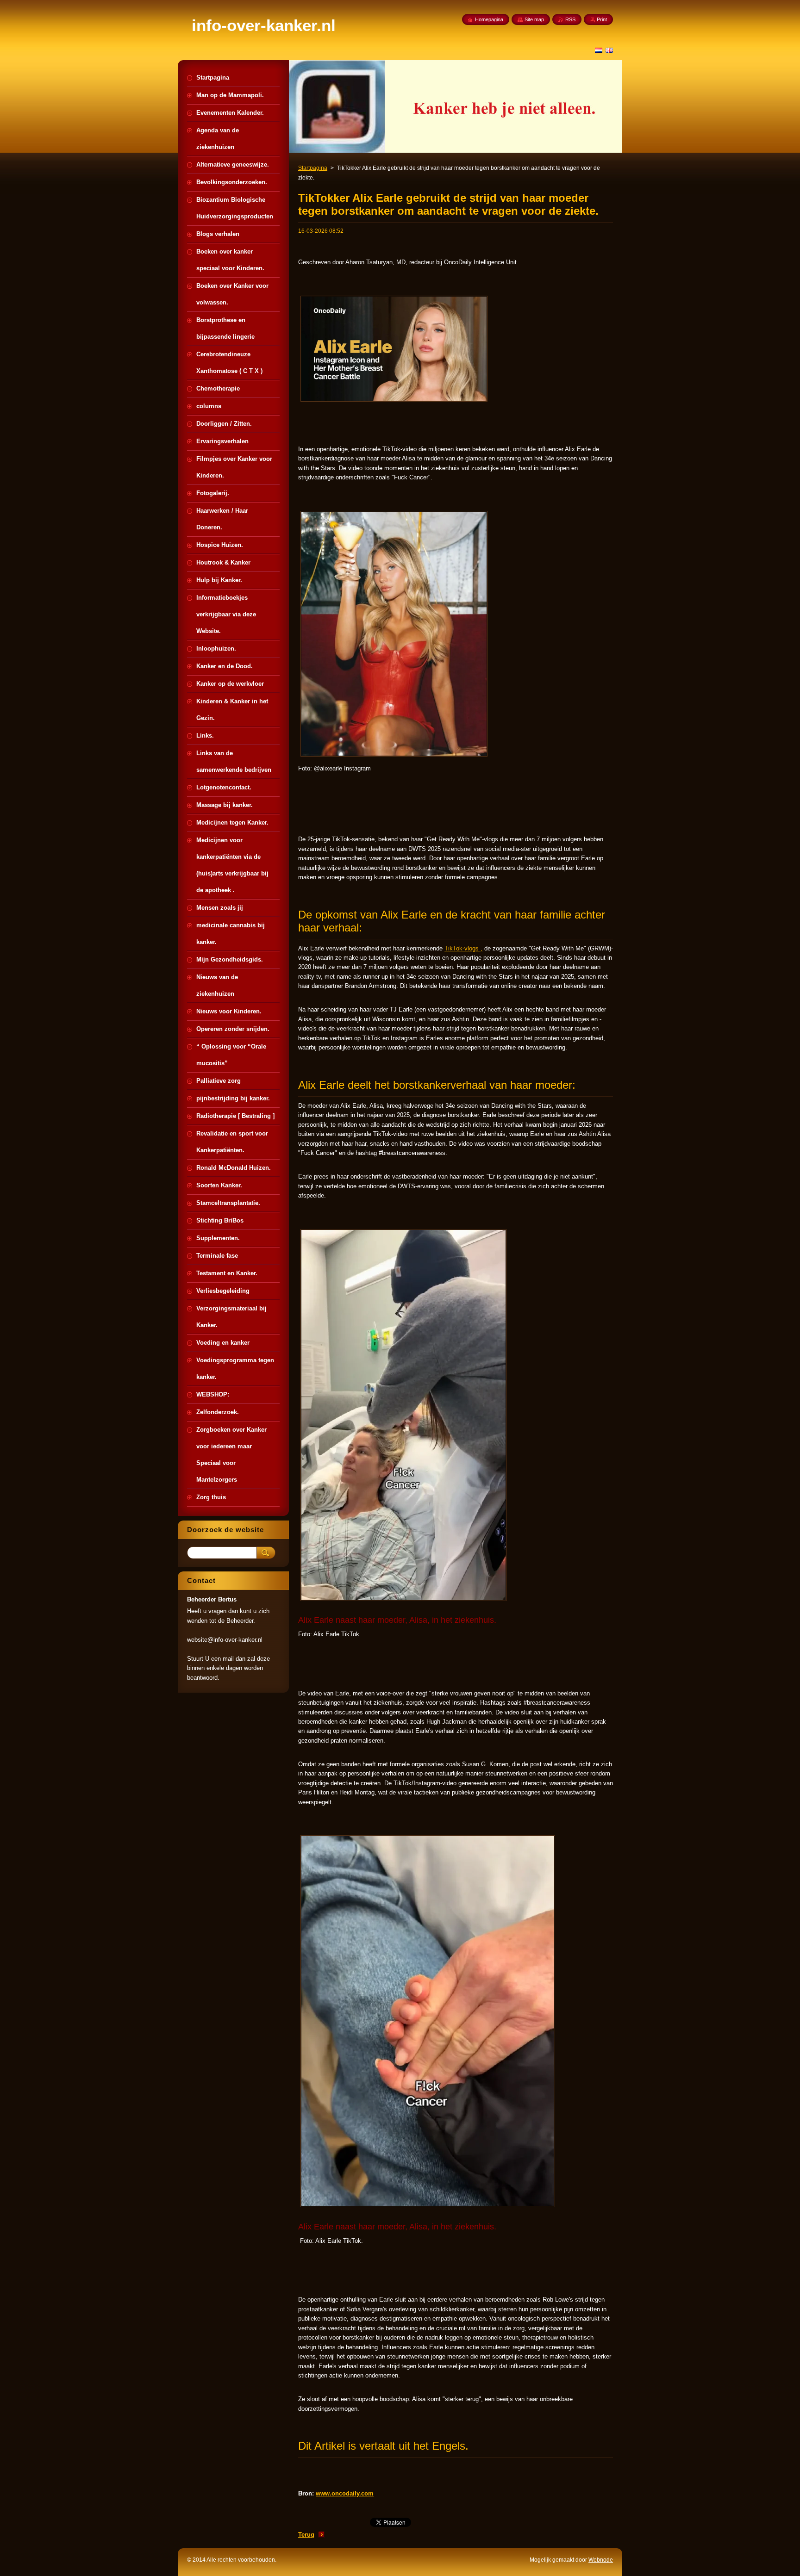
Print (602, 19)
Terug (306, 2535)
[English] (609, 50)
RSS (570, 19)
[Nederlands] (599, 50)
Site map (534, 19)
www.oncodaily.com (345, 2493)
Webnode (601, 2560)
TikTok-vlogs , (463, 948)
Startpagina (313, 168)
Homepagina (489, 19)
